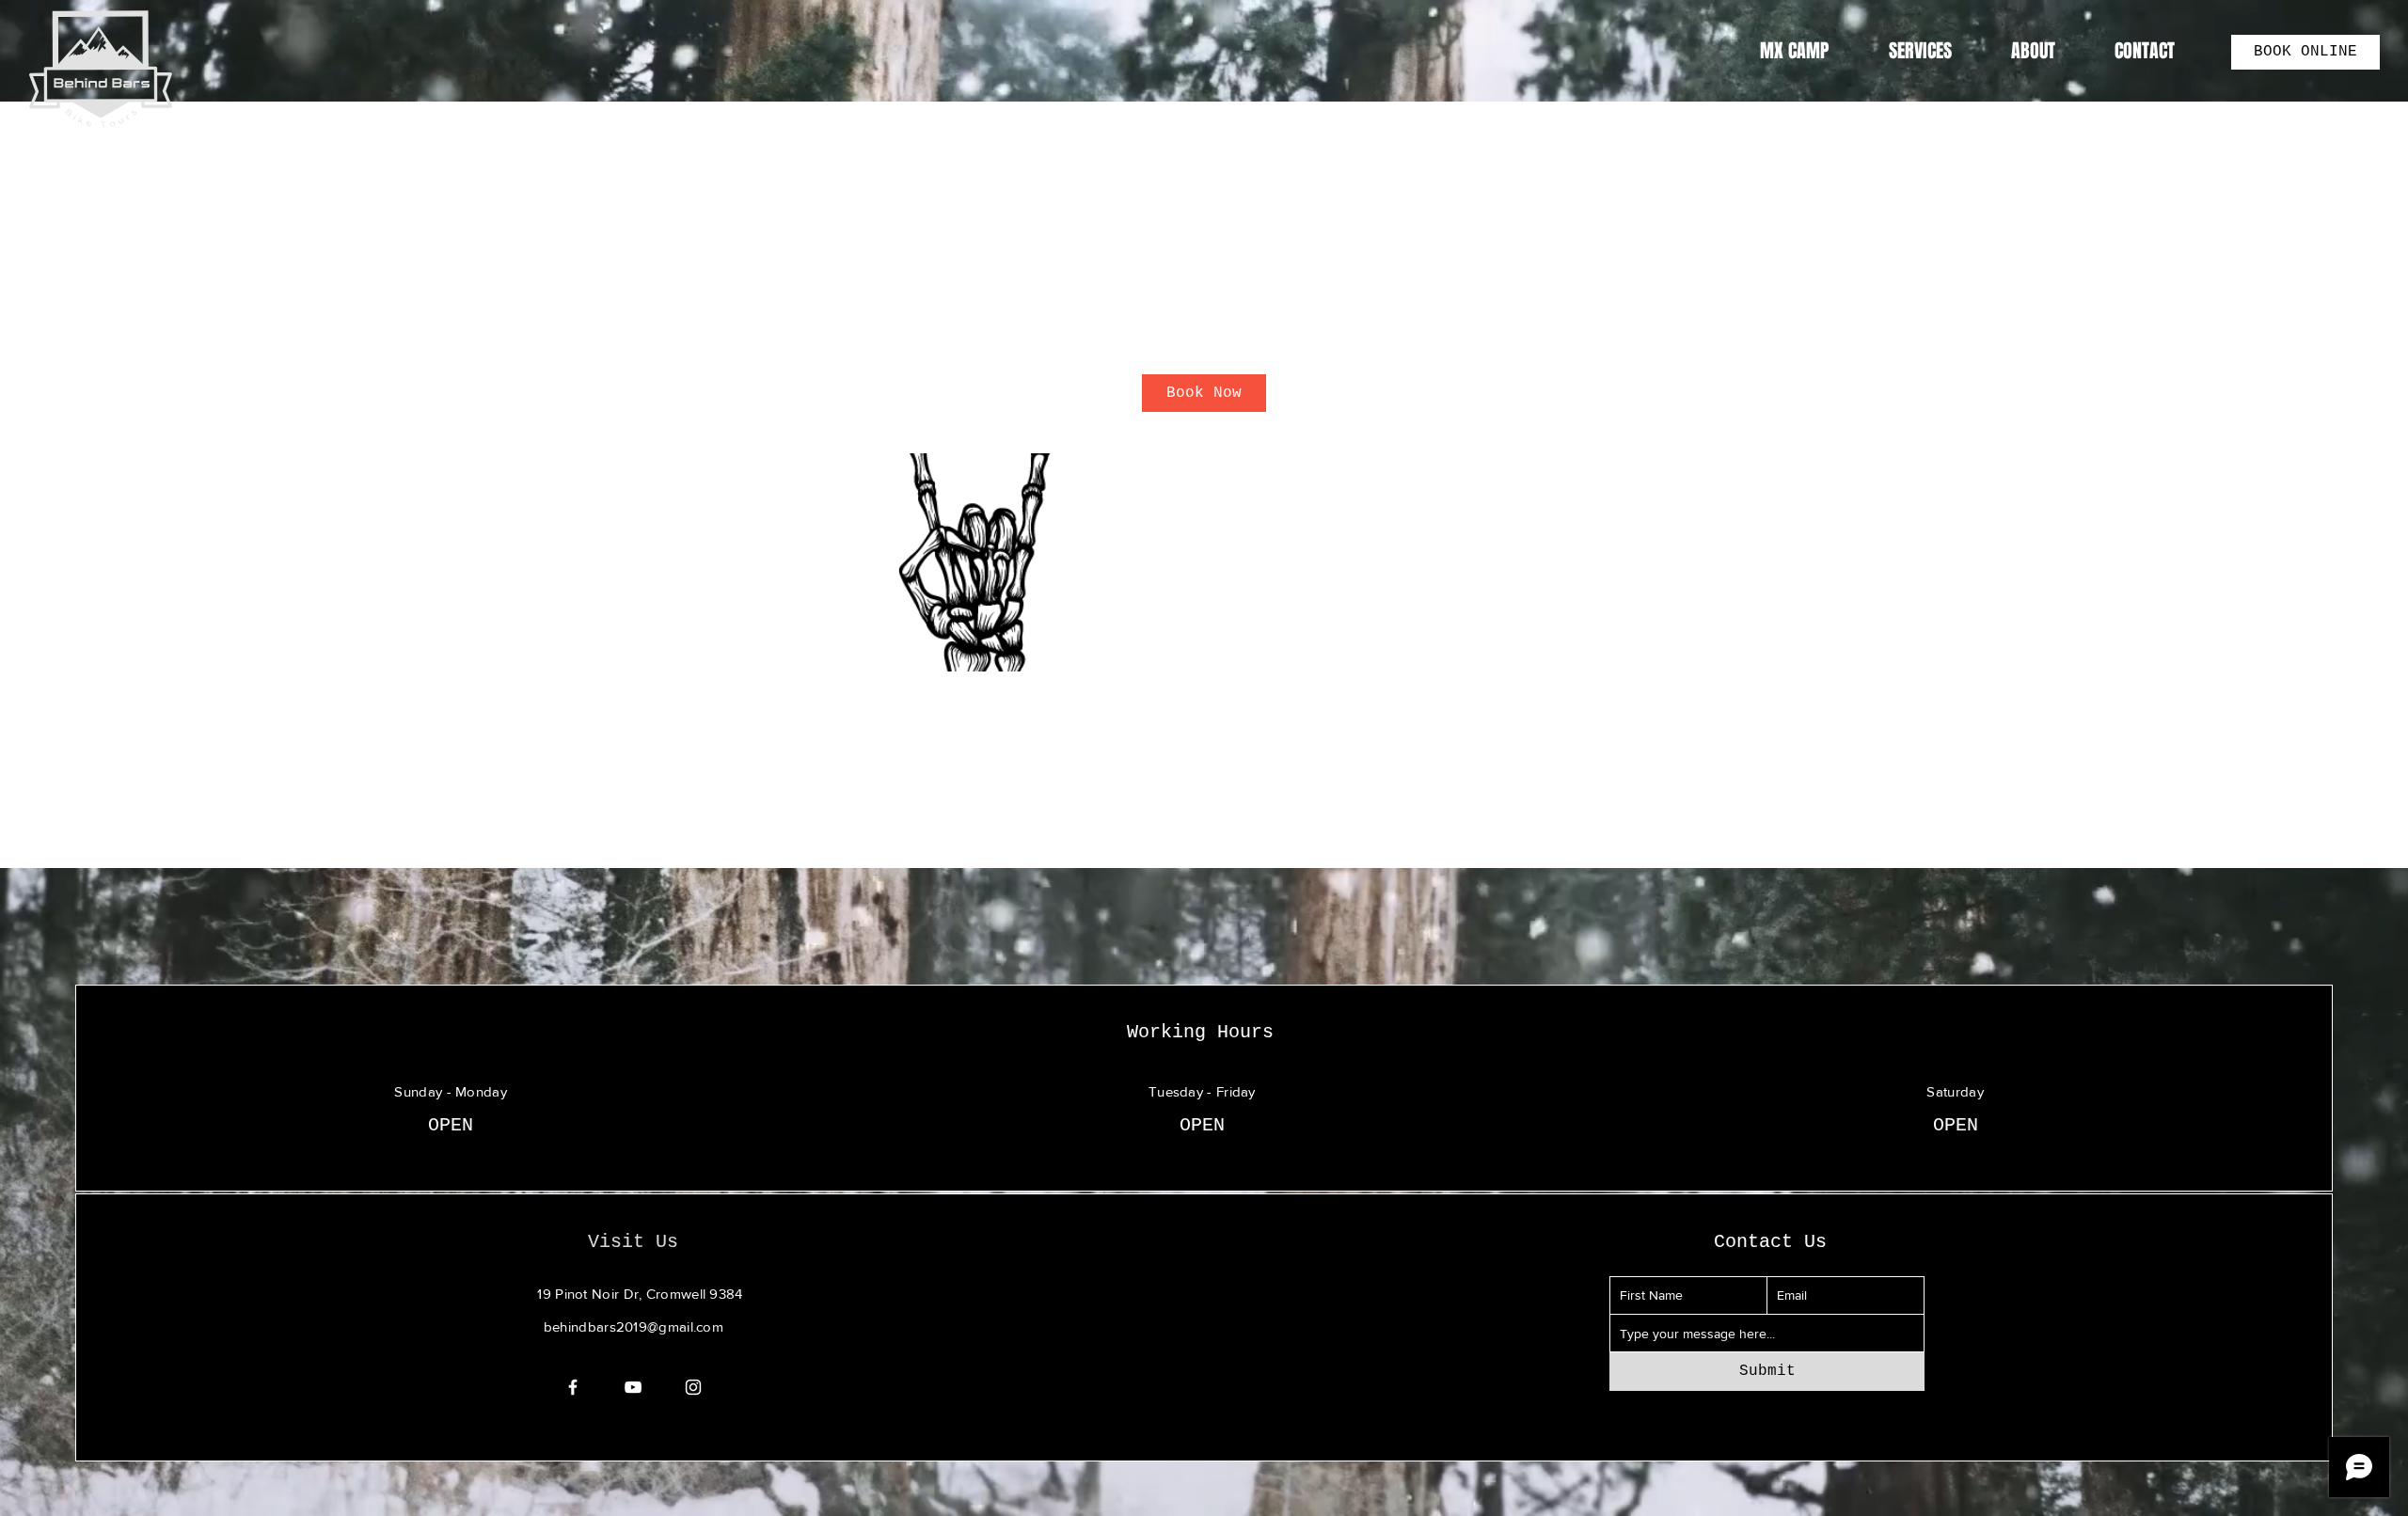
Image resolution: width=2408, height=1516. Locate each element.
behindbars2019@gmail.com (634, 1326)
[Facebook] (573, 1387)
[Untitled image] (974, 562)
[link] (1204, 393)
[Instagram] (693, 1387)
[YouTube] (633, 1387)
